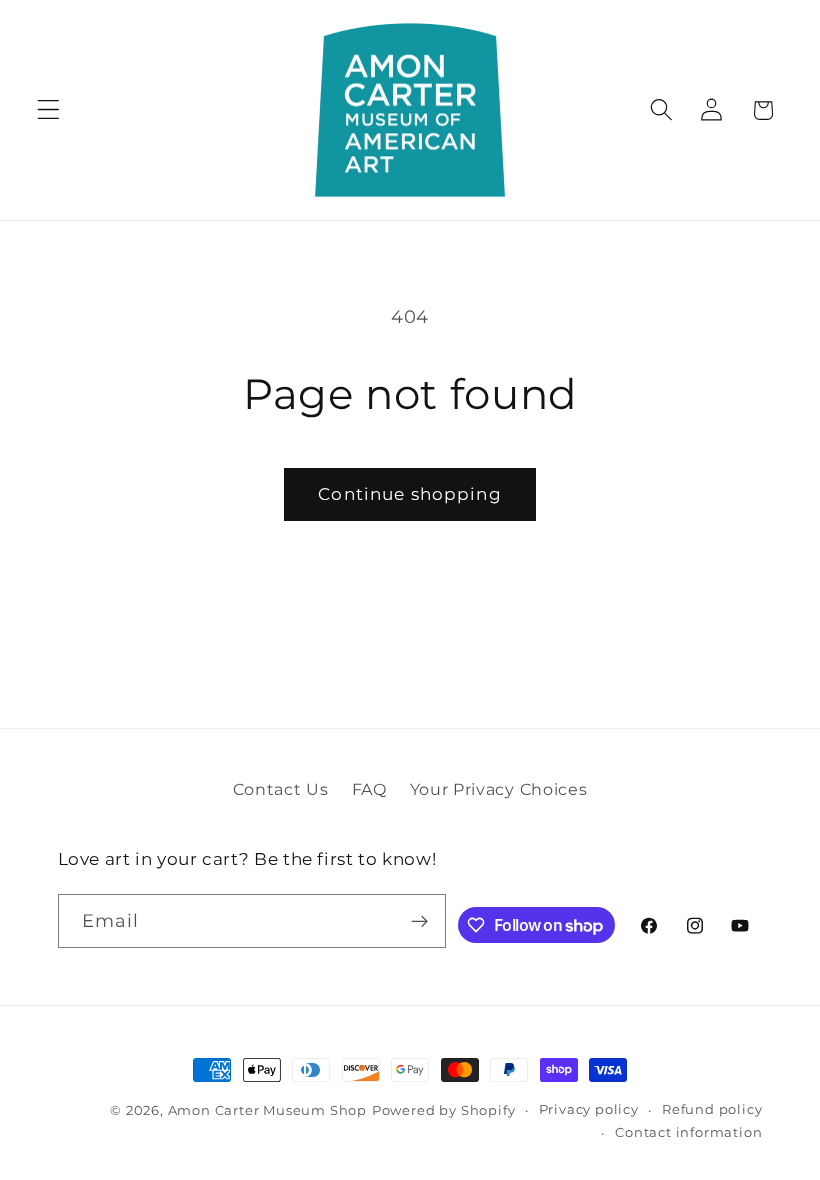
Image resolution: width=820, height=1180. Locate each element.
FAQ (369, 789)
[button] (48, 110)
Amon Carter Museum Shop (268, 1110)
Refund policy (712, 1109)
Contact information (688, 1132)
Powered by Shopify (444, 1110)
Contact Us (281, 789)
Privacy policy (589, 1109)
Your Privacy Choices (499, 789)
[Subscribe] (420, 921)
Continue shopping (410, 493)
